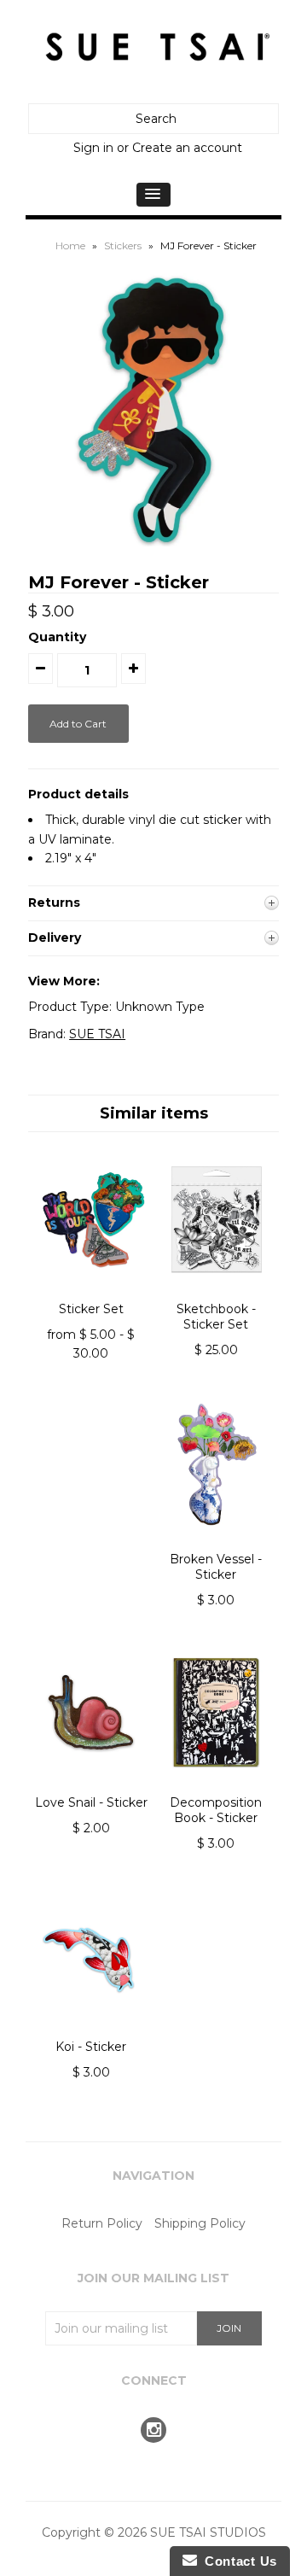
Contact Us (237, 2561)
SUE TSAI (97, 1034)
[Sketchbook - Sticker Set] (216, 1291)
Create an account (187, 148)
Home (70, 245)
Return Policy (102, 2223)
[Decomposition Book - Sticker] (216, 1785)
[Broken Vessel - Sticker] (216, 1541)
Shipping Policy (200, 2223)
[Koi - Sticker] (91, 2030)
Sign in (93, 148)
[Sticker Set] (91, 1291)
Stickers (123, 245)
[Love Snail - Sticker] (91, 1785)
